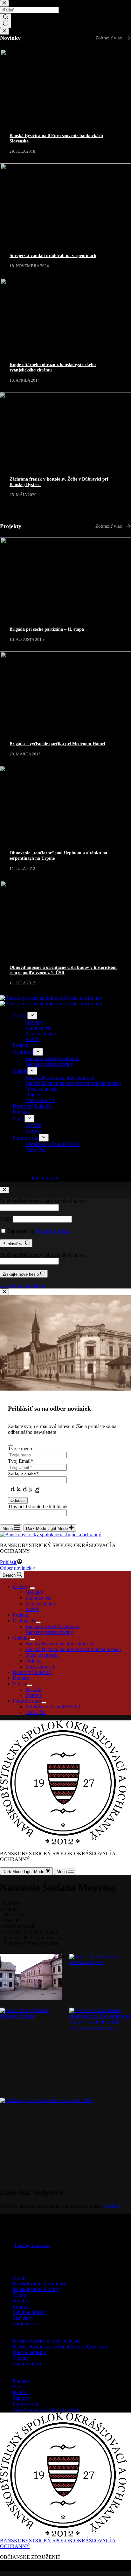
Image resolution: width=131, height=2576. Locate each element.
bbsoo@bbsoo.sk (32, 2245)
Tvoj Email (21, 1461)
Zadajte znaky (23, 1473)
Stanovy (34, 1695)
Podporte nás (26, 1701)
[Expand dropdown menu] (32, 1588)
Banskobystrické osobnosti (52, 1626)
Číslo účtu (36, 1712)
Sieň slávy (23, 2318)
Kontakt (21, 1678)
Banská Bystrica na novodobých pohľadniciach (73, 1649)
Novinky (34, 1592)
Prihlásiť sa (14, 1244)
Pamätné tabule (41, 1604)
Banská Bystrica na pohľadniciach (60, 1644)
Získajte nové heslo (21, 1274)
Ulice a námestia (42, 1655)
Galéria (20, 1638)
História (33, 1689)
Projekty (21, 1615)
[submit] (10, 1445)
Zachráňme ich (40, 1666)
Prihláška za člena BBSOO (53, 1707)
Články (20, 1586)
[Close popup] (4, 1292)
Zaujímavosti (38, 1598)
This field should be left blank (38, 1507)
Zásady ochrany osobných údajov (47, 2409)
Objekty (34, 1661)
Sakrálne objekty (30, 2312)
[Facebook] (3, 2261)
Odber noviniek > (18, 1568)
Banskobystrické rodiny (49, 1632)
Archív (32, 1609)
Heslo (6, 1219)
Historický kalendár (32, 1672)
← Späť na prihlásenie (23, 1285)
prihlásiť (112, 2206)
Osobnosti (23, 1621)
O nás (19, 1684)
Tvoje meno (20, 1449)
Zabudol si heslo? (53, 1231)
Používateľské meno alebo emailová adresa (43, 1201)
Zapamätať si (21, 1231)
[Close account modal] (4, 1190)
